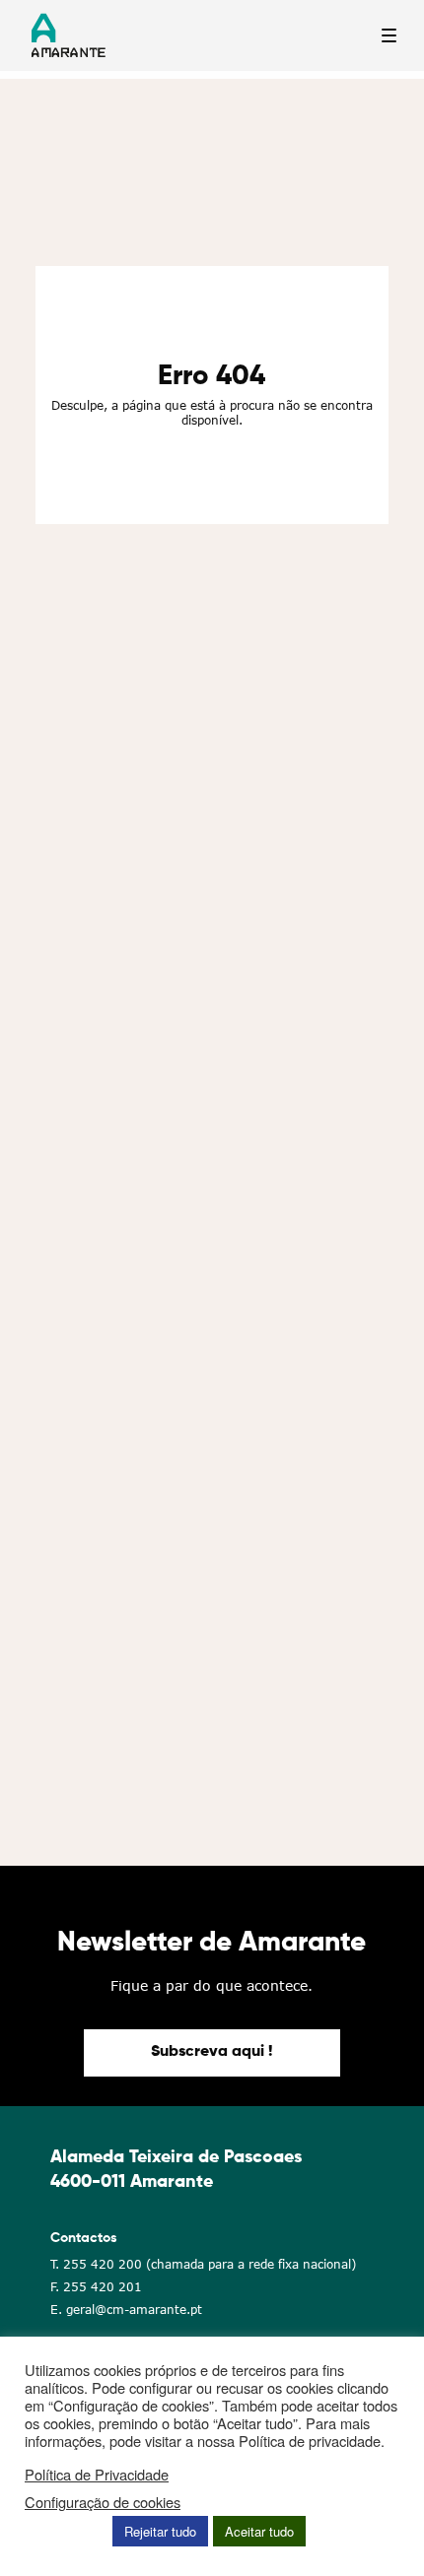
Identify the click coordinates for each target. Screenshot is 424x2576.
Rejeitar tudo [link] (160, 2531)
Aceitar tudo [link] (259, 2531)
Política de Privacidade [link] (97, 2475)
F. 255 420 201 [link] (96, 2287)
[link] (212, 2053)
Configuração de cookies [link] (103, 2502)
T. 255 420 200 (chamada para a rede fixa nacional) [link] (203, 2264)
